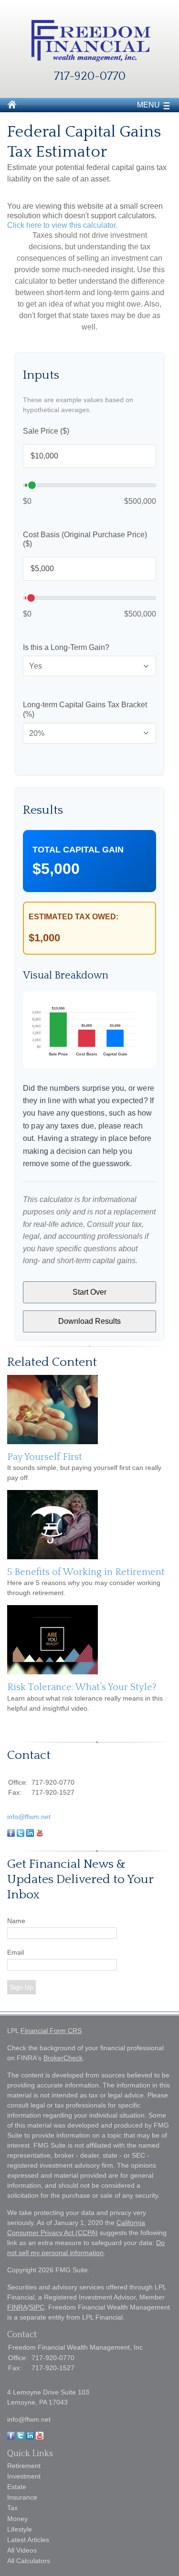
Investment (24, 2476)
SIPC (37, 2307)
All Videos (22, 2550)
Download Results (89, 1321)
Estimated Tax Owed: (74, 917)
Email (16, 1952)
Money (17, 2519)
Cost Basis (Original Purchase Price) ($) (85, 539)
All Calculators (29, 2561)
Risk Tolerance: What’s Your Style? (82, 1687)
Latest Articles (28, 2540)
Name (16, 1921)
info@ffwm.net (29, 1817)
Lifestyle (20, 2529)
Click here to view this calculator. (62, 225)
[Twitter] (21, 2437)
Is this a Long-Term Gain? (66, 647)
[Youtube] (40, 2437)
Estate (17, 2487)
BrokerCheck (63, 2058)
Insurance (22, 2497)
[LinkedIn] (30, 2437)
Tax (12, 2508)
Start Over (89, 1292)
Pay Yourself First (45, 1457)
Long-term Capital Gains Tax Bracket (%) (85, 709)
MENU (148, 105)
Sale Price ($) (46, 431)
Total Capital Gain (78, 850)
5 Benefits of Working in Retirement (86, 1572)
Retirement (24, 2466)
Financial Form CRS (51, 2031)
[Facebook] (11, 2437)
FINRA (17, 2307)
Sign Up (21, 1987)
